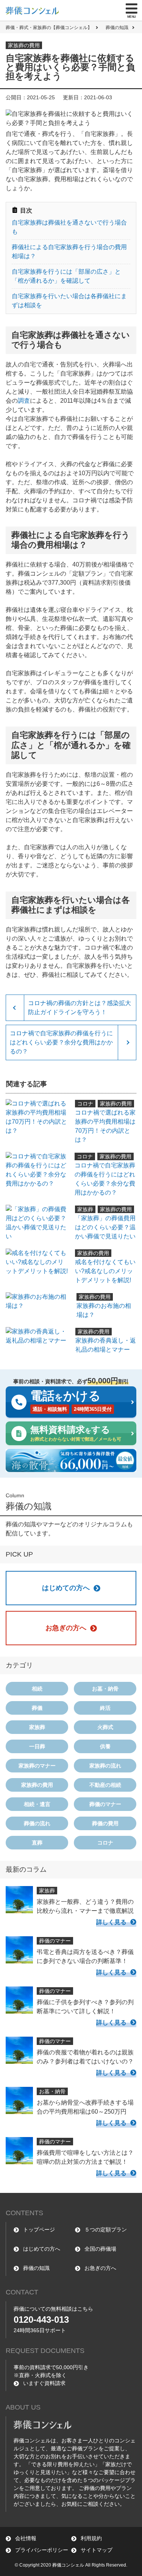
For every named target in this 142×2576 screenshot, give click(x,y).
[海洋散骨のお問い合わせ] (71, 1460)
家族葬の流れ (105, 1766)
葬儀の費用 (105, 1823)
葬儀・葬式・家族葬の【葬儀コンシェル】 (49, 28)
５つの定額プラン (106, 2230)
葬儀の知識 (117, 28)
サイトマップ (97, 2550)
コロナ (105, 1843)
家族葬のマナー (37, 1766)
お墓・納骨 (105, 1689)
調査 (24, 401)
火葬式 (105, 1727)
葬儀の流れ (37, 1823)
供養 (105, 1746)
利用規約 (91, 2538)
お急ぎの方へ (100, 2268)
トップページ (39, 2230)
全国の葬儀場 (100, 2249)
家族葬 (37, 1727)
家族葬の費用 (37, 1785)
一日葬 (37, 1746)
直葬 (37, 1843)
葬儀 (37, 1708)
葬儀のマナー (105, 1804)
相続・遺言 (37, 1804)
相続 (37, 1689)
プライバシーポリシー (42, 2550)
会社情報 (26, 2538)
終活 (105, 1708)
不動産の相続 (105, 1785)
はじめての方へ (42, 2249)
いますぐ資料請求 (44, 2383)
